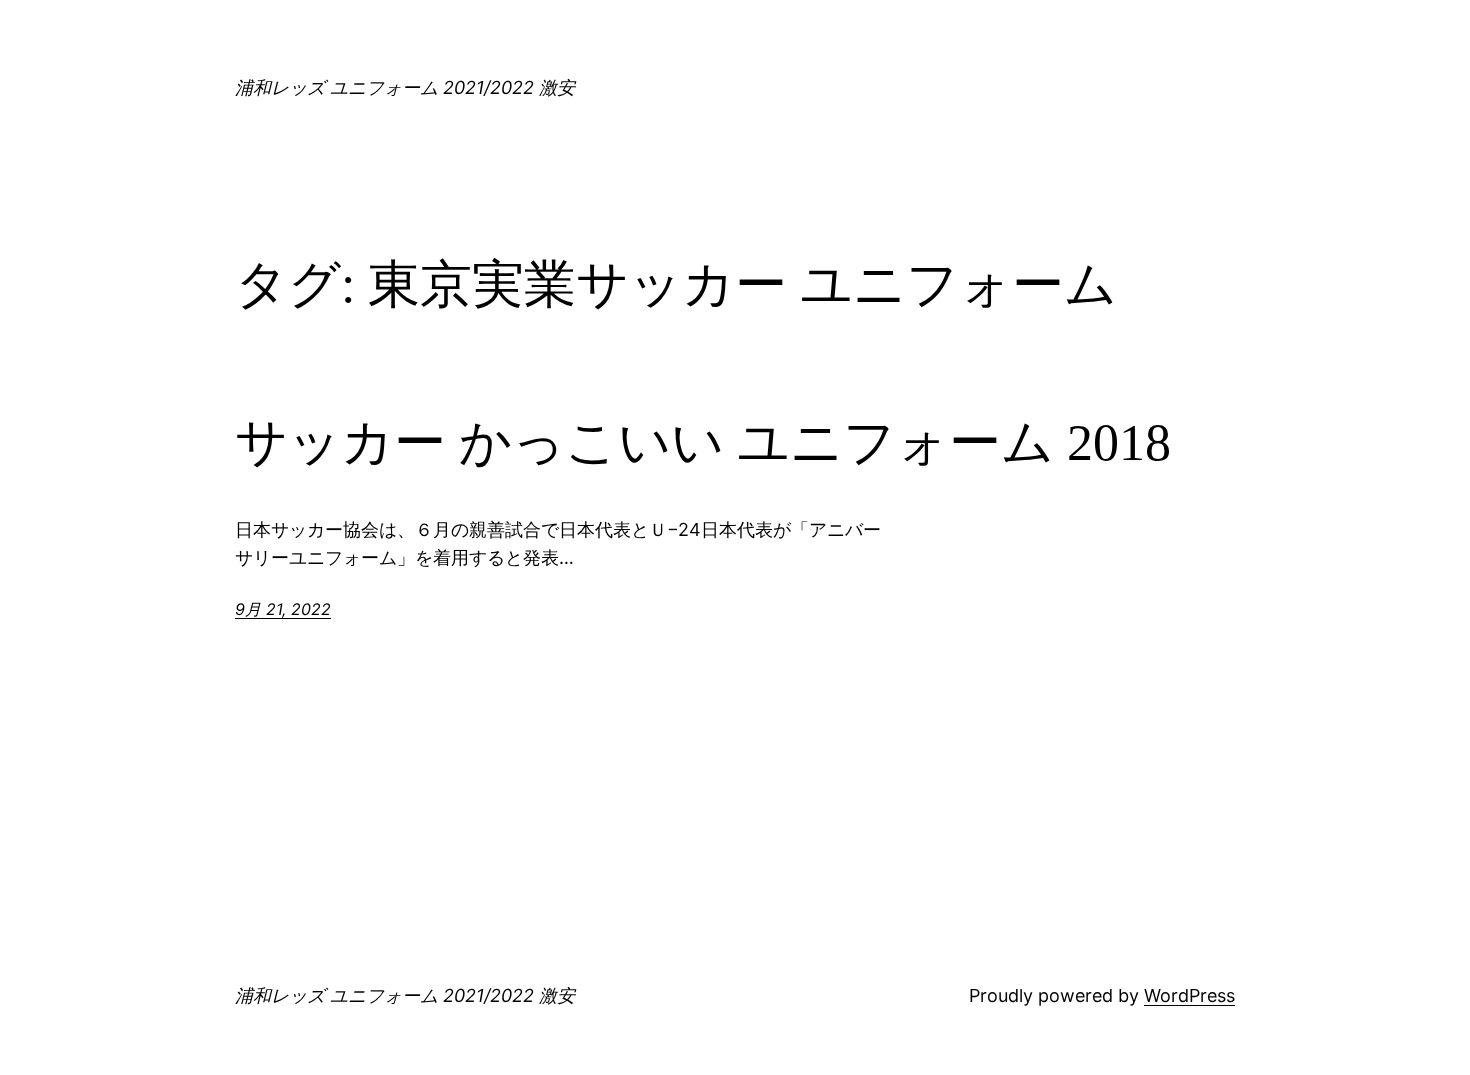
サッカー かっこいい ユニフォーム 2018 (703, 442)
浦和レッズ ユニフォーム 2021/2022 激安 (405, 87)
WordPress (1189, 995)
